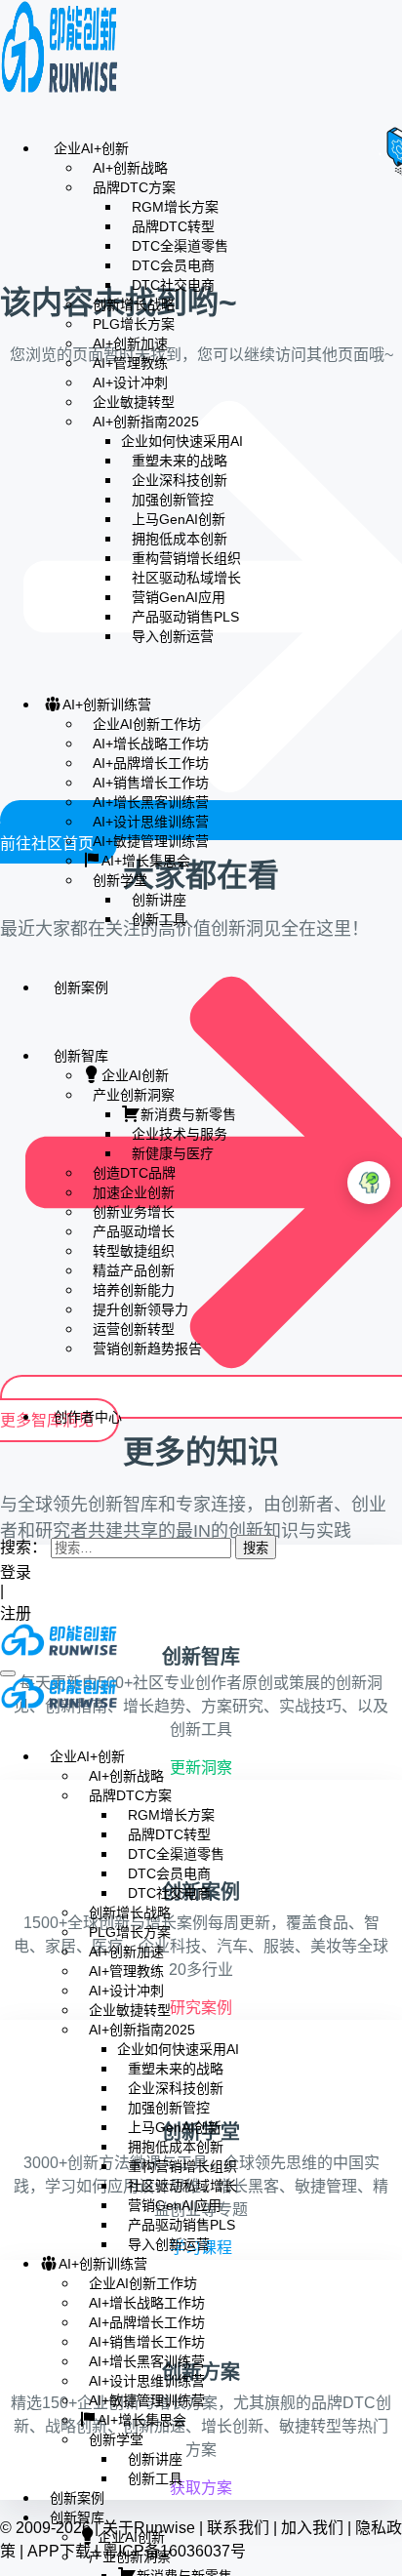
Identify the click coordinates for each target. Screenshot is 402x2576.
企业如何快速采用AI (182, 441)
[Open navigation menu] (8, 1673)
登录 (16, 1572)
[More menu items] (6, 1474)
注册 (18, 1613)
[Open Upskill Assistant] (369, 1183)
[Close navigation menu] (6, 1721)
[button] (6, 1508)
